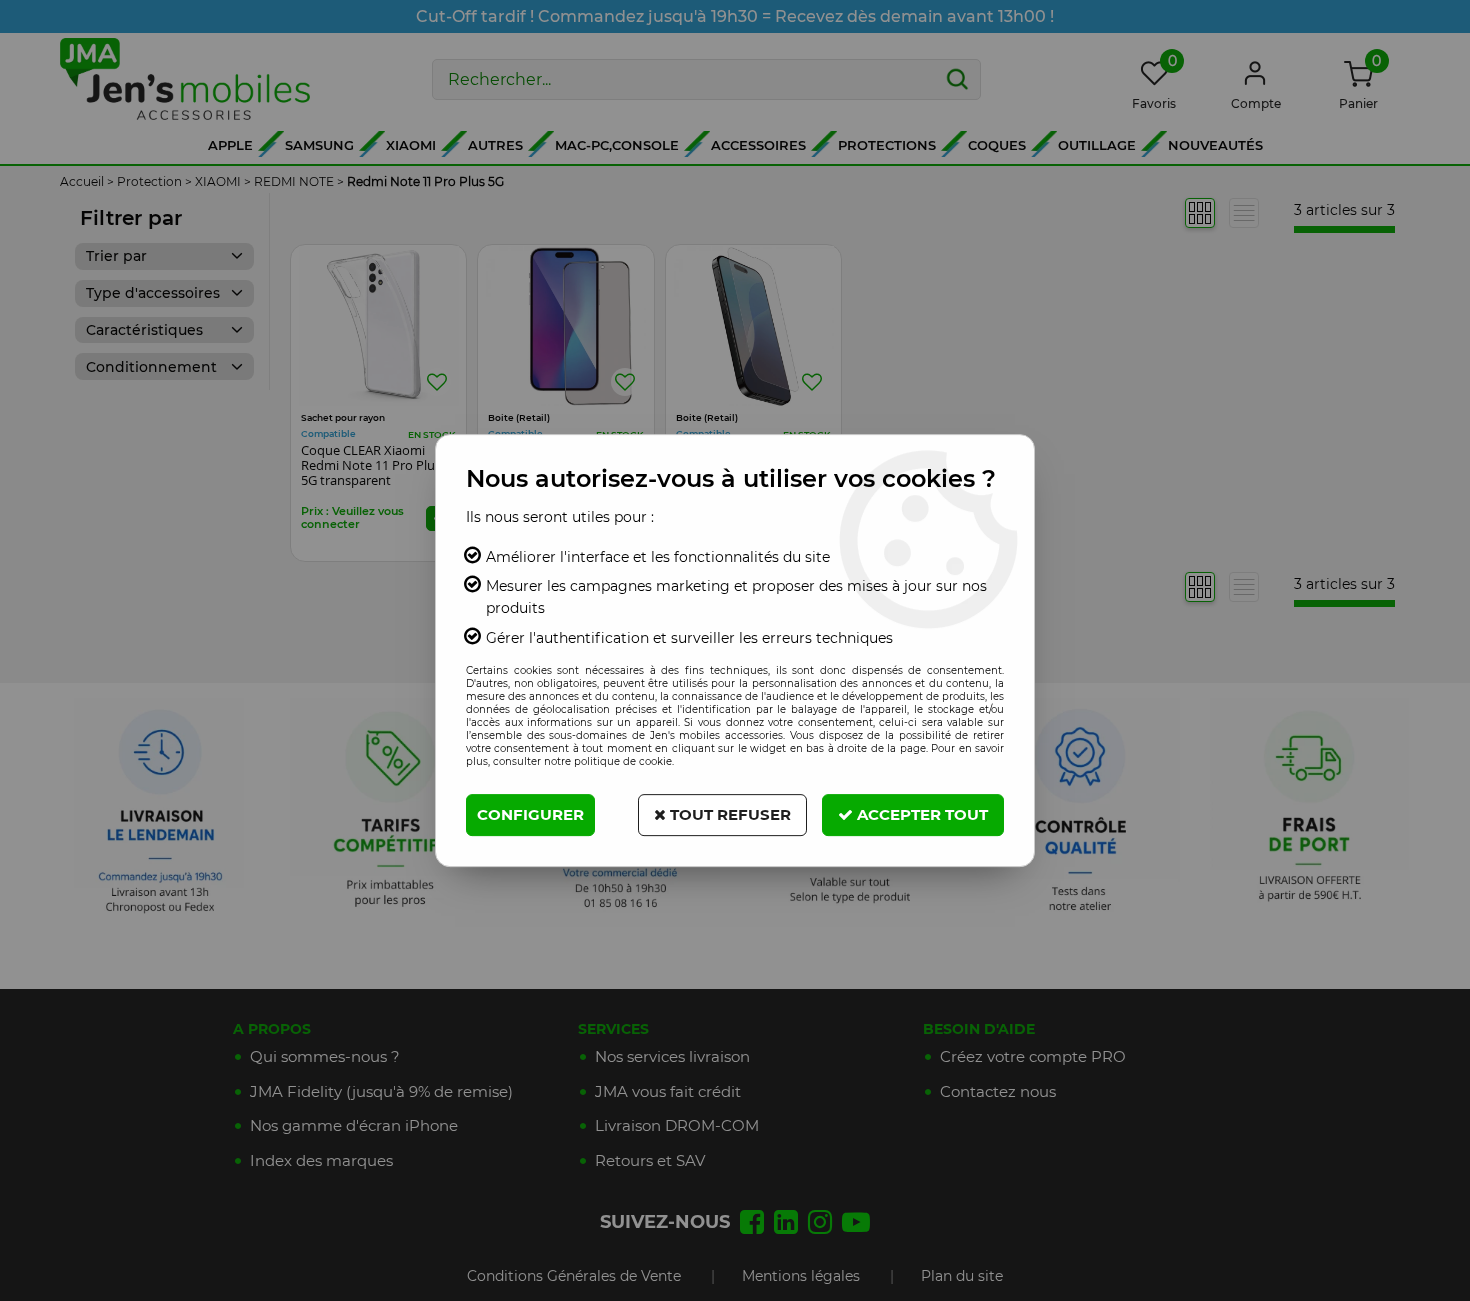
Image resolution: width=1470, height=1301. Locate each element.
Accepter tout (920, 814)
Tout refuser (728, 814)
